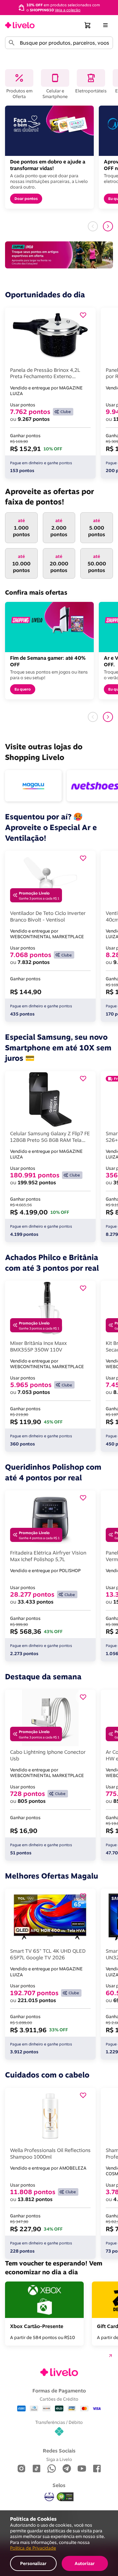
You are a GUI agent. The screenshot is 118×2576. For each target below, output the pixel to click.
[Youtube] (82, 2469)
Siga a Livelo (59, 2459)
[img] (65, 2497)
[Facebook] (97, 2469)
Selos (59, 2485)
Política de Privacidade (33, 2548)
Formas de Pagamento (59, 2391)
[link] (20, 25)
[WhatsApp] (52, 2469)
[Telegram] (67, 2469)
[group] (59, 7)
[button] (88, 25)
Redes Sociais (59, 2451)
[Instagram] (21, 2469)
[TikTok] (37, 2469)
